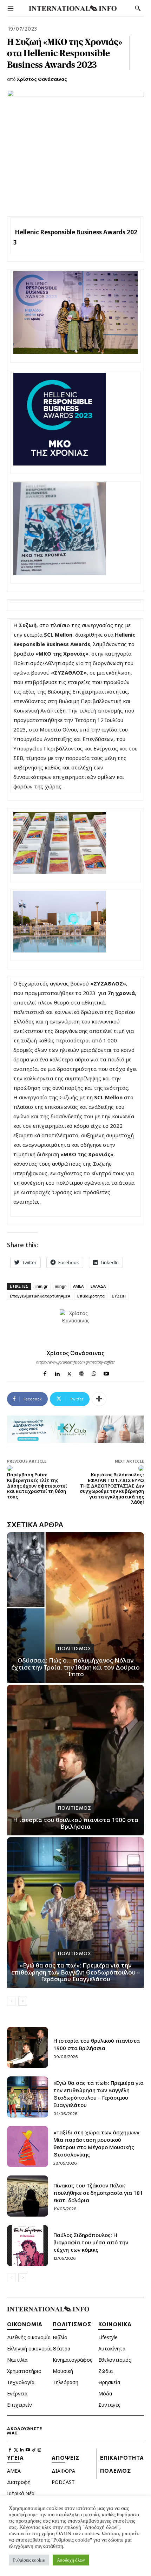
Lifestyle (108, 2337)
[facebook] (45, 1372)
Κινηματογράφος (73, 2360)
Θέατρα (61, 2349)
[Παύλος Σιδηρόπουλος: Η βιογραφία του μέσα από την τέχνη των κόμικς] (28, 2246)
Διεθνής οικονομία (29, 2337)
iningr (60, 1286)
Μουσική (63, 2371)
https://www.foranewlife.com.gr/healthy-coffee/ (75, 1362)
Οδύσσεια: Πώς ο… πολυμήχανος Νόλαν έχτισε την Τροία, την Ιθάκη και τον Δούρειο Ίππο (75, 1667)
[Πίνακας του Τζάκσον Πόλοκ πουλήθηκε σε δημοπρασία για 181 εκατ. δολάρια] (28, 2196)
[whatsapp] (94, 1372)
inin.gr (42, 1286)
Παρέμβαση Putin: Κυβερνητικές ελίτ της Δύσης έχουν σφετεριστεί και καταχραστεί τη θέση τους (37, 1485)
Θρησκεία (109, 2382)
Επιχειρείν (19, 2405)
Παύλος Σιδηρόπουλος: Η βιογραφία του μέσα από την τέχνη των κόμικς (91, 2242)
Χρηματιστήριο (24, 2371)
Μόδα (105, 2393)
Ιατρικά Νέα (21, 2493)
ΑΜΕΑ (78, 1286)
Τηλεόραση (65, 2382)
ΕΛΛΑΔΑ (98, 1286)
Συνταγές (109, 2405)
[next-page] (23, 2001)
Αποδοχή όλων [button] (71, 2560)
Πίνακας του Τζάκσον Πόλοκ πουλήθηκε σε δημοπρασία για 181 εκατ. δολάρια (98, 2193)
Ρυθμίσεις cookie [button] (29, 2560)
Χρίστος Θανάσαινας (42, 79)
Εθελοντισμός (115, 2360)
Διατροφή (19, 2482)
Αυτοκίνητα (112, 2349)
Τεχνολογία (21, 2382)
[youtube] (106, 1372)
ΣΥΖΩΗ (119, 1296)
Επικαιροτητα (122, 2458)
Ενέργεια (17, 2393)
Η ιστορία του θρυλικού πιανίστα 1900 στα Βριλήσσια (76, 1823)
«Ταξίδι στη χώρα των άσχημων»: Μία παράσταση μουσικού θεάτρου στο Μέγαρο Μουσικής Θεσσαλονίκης (97, 2143)
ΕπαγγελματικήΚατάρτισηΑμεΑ (40, 1296)
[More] (99, 1399)
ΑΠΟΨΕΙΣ (65, 2458)
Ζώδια (106, 2371)
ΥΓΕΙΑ (15, 2458)
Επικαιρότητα (91, 1296)
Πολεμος (116, 2471)
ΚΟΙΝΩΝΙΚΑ (115, 2324)
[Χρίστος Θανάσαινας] (75, 1325)
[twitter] (69, 1372)
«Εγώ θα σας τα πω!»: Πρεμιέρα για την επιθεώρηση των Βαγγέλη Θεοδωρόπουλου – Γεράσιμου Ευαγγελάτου (76, 1972)
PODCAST (63, 2482)
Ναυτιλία (17, 2360)
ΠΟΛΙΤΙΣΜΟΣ (72, 2324)
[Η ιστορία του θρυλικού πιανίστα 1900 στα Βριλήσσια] (75, 1760)
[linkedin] (57, 1372)
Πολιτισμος (75, 1648)
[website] (82, 1372)
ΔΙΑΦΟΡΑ (63, 2471)
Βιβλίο (60, 2337)
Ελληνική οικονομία (29, 2349)
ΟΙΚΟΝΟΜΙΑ (25, 2324)
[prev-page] (11, 2001)
